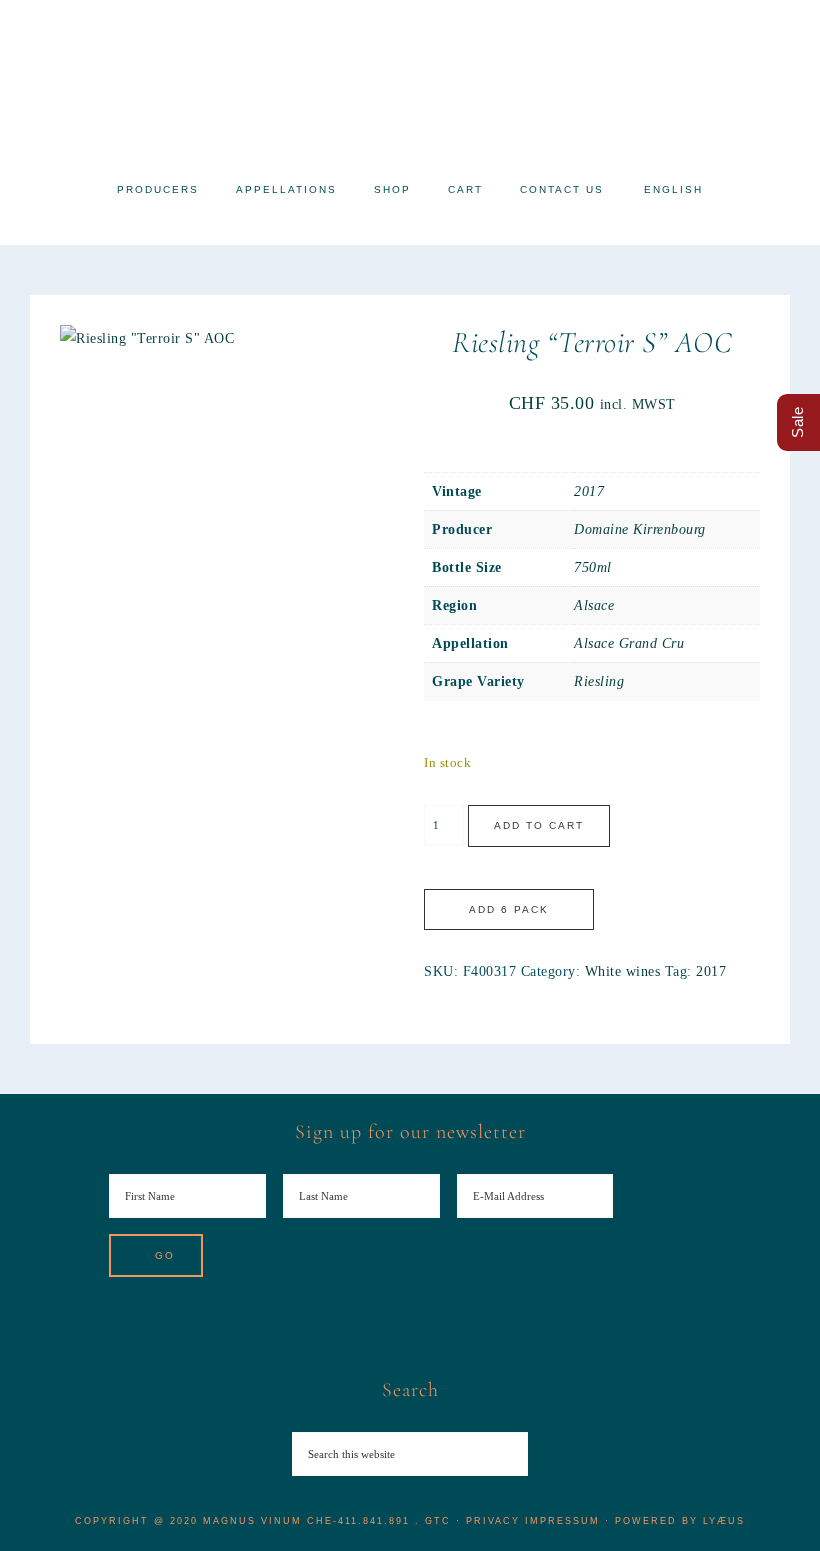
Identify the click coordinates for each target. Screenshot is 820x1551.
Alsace (594, 605)
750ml (593, 567)
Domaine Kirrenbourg (640, 529)
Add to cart (539, 825)
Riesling (599, 681)
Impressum (562, 1521)
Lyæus (724, 1521)
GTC (438, 1521)
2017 (589, 491)
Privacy (493, 1521)
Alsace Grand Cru (629, 643)
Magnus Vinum (410, 82)
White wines (623, 971)
